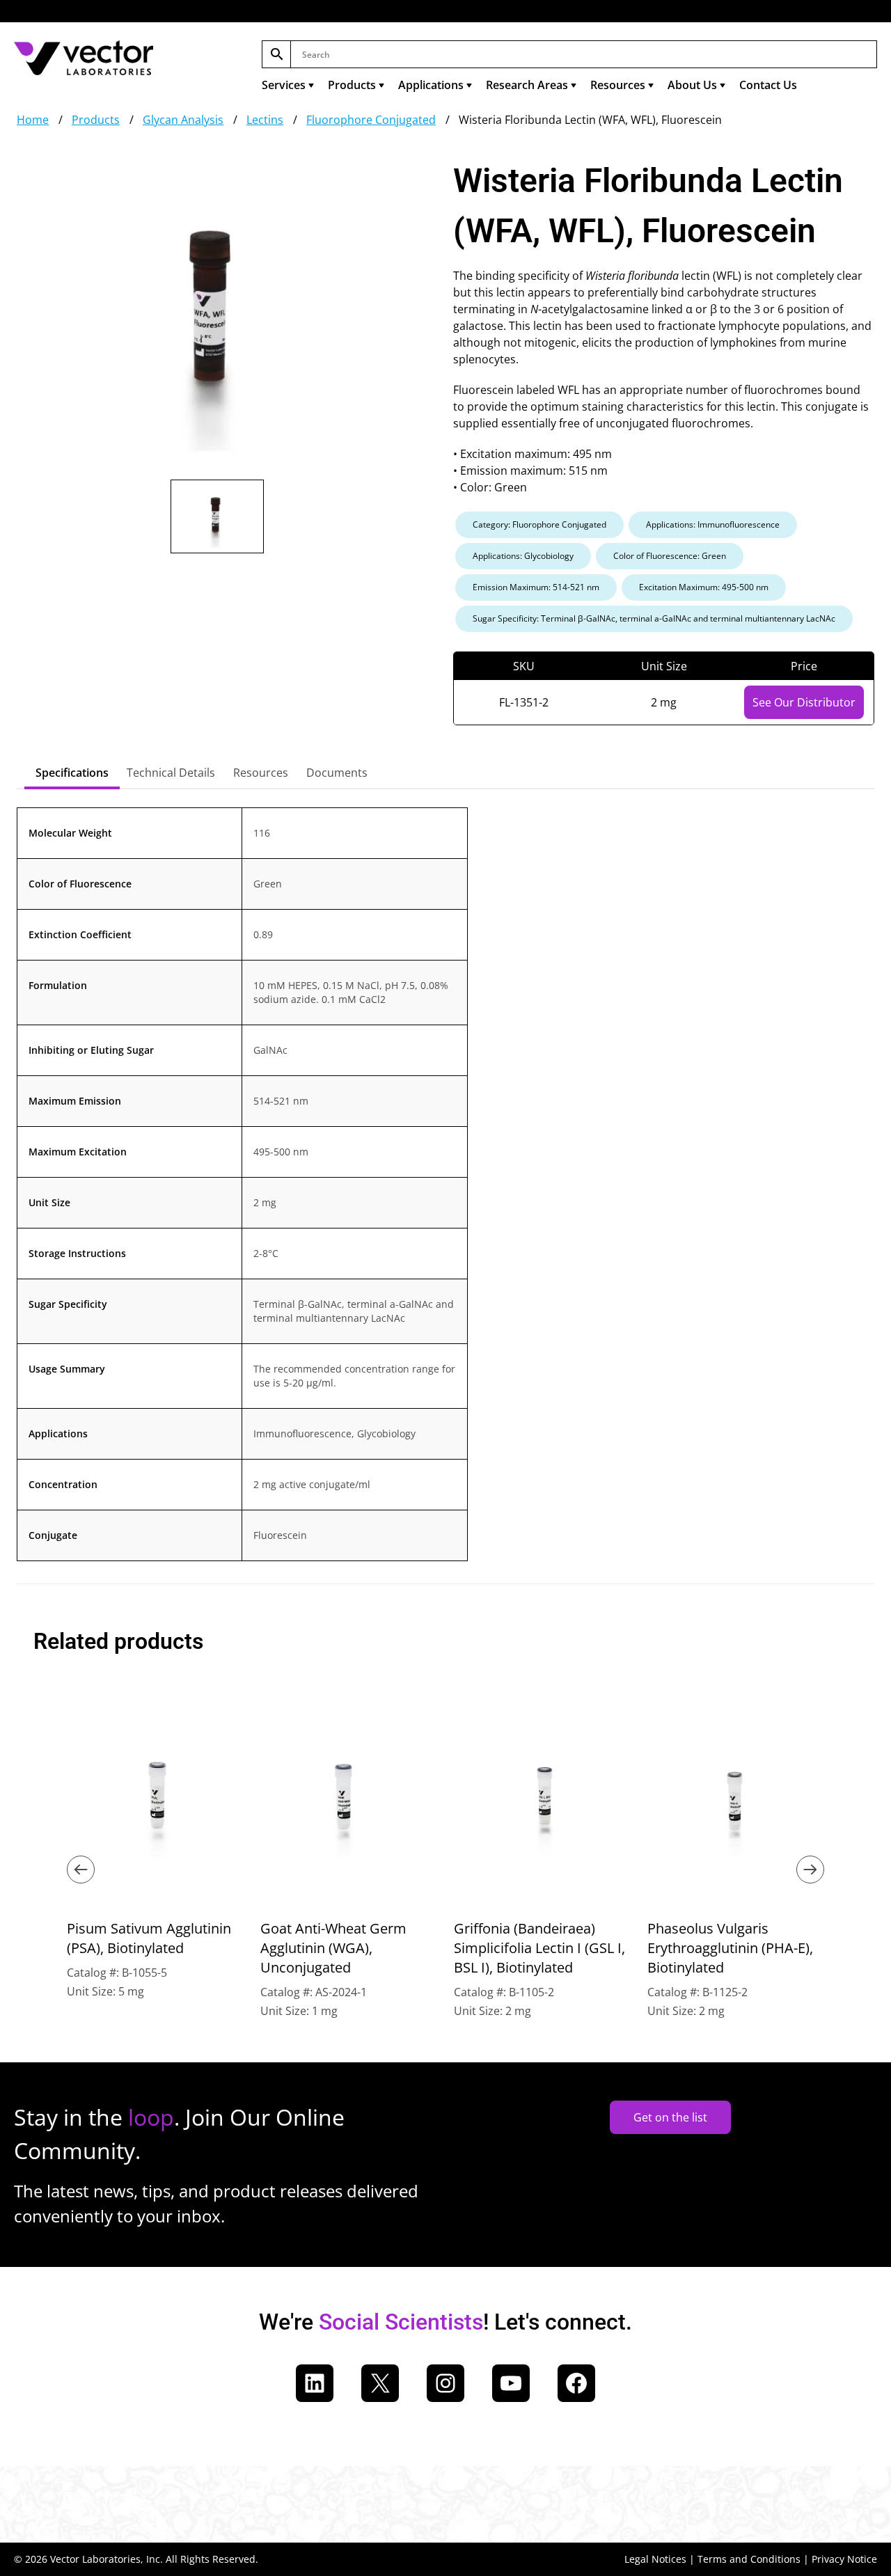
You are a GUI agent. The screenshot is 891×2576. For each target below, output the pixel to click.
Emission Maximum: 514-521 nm (536, 587)
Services (284, 85)
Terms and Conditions (749, 2559)
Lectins (265, 120)
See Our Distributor (804, 702)
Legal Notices (655, 2559)
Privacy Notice (844, 2559)
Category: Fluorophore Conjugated (539, 524)
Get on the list (670, 2117)
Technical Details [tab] (171, 773)
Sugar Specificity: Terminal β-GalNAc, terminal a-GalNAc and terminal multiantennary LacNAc (654, 618)
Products (352, 85)
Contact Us (768, 85)
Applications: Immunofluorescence (713, 524)
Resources (618, 85)
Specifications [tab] (72, 773)
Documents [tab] (337, 773)
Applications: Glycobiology (523, 556)
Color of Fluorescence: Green (670, 556)
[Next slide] (810, 1870)
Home (33, 120)
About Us (692, 85)
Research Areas (527, 85)
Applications (431, 85)
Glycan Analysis (183, 120)
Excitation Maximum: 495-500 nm (704, 587)
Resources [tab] (261, 773)
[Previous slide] (81, 1870)
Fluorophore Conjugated (371, 120)
